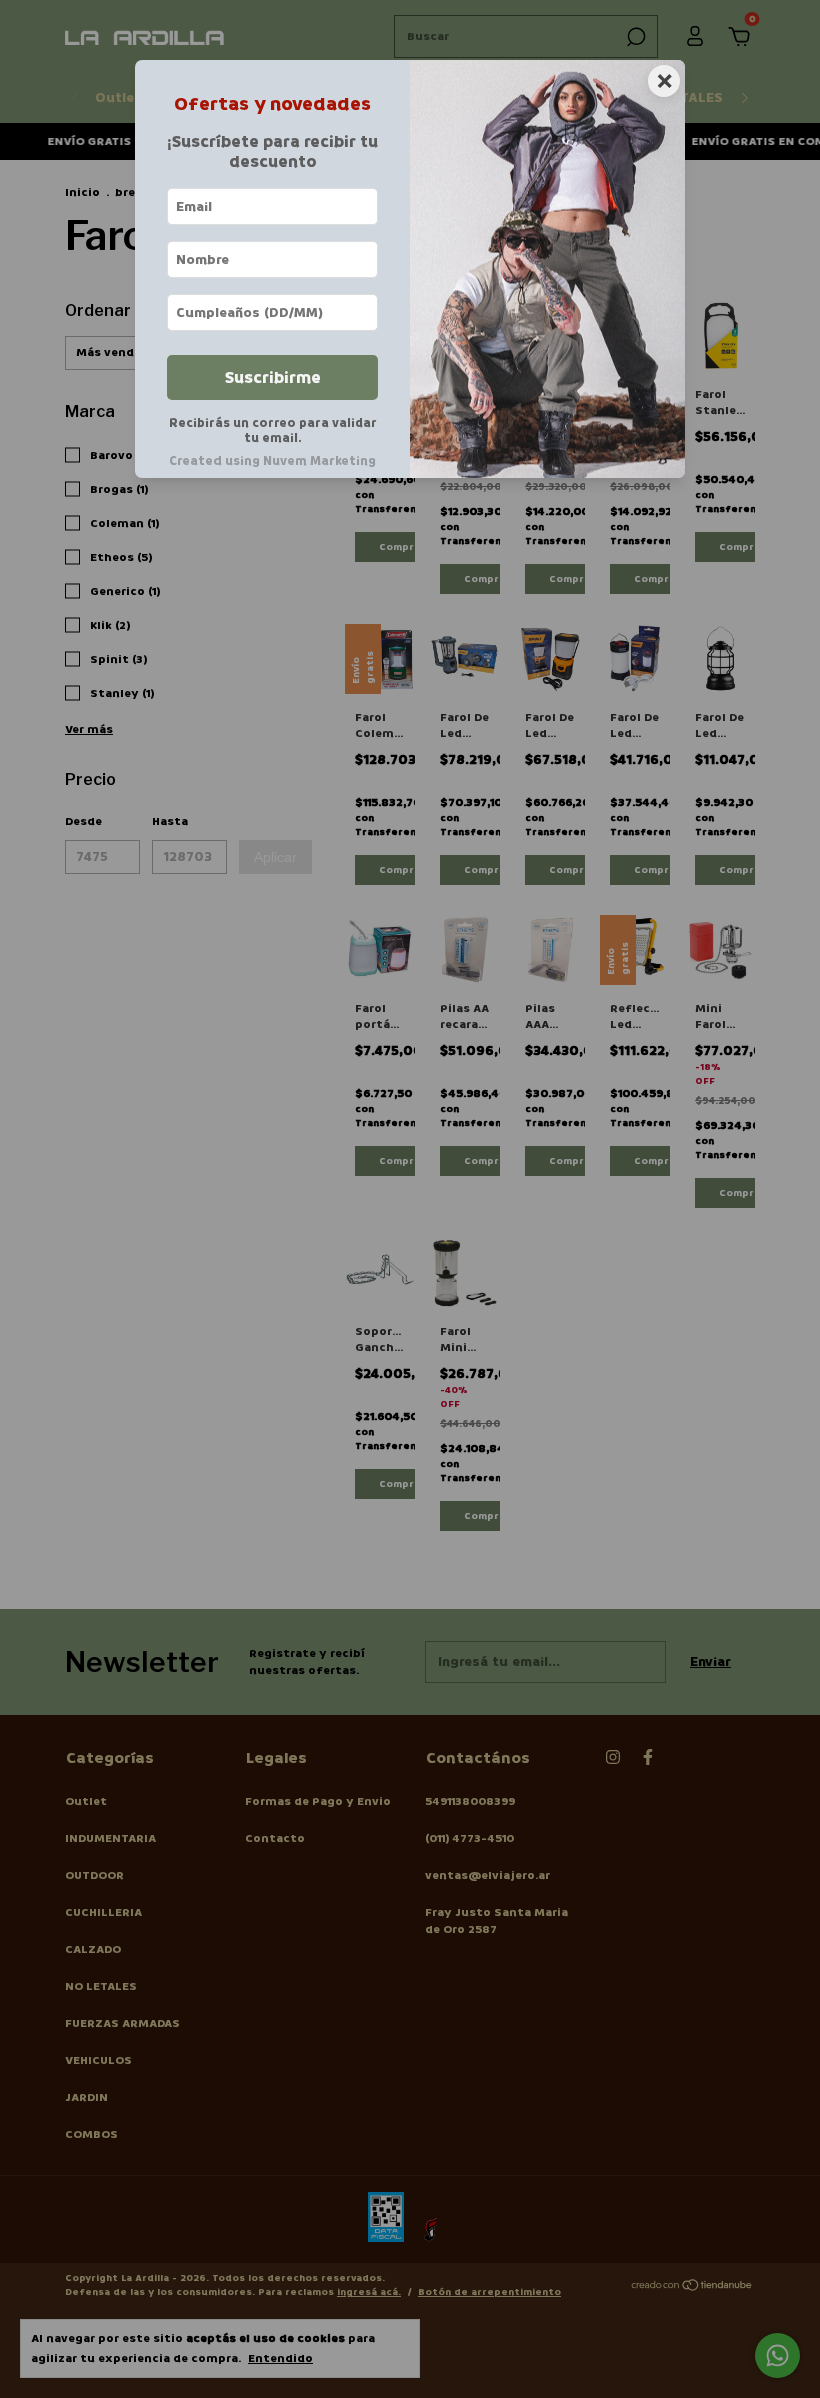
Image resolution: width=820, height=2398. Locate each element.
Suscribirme (273, 377)
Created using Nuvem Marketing (272, 461)
